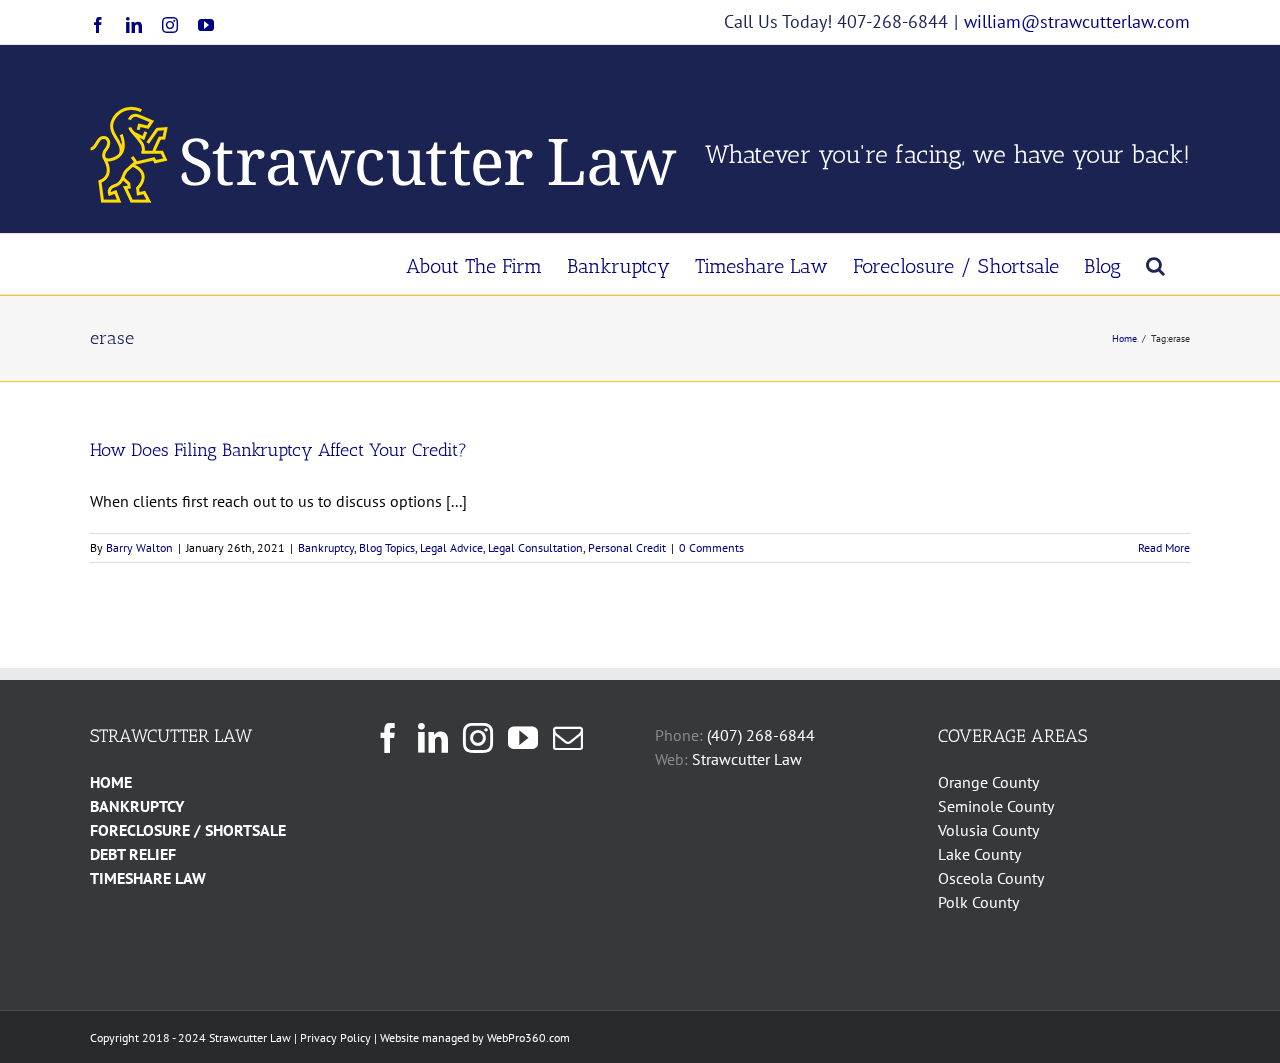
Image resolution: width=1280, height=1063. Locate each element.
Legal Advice (451, 547)
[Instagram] (478, 738)
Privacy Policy (335, 1037)
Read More (1164, 547)
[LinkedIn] (433, 738)
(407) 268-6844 (761, 735)
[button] (1155, 264)
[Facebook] (388, 738)
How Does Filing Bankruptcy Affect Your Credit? (278, 450)
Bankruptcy (326, 547)
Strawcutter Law (747, 759)
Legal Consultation (535, 547)
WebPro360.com (528, 1037)
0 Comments (711, 547)
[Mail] (568, 738)
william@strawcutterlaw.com (1077, 21)
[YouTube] (523, 738)
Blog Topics (387, 547)
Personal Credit (627, 547)
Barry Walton (139, 547)
